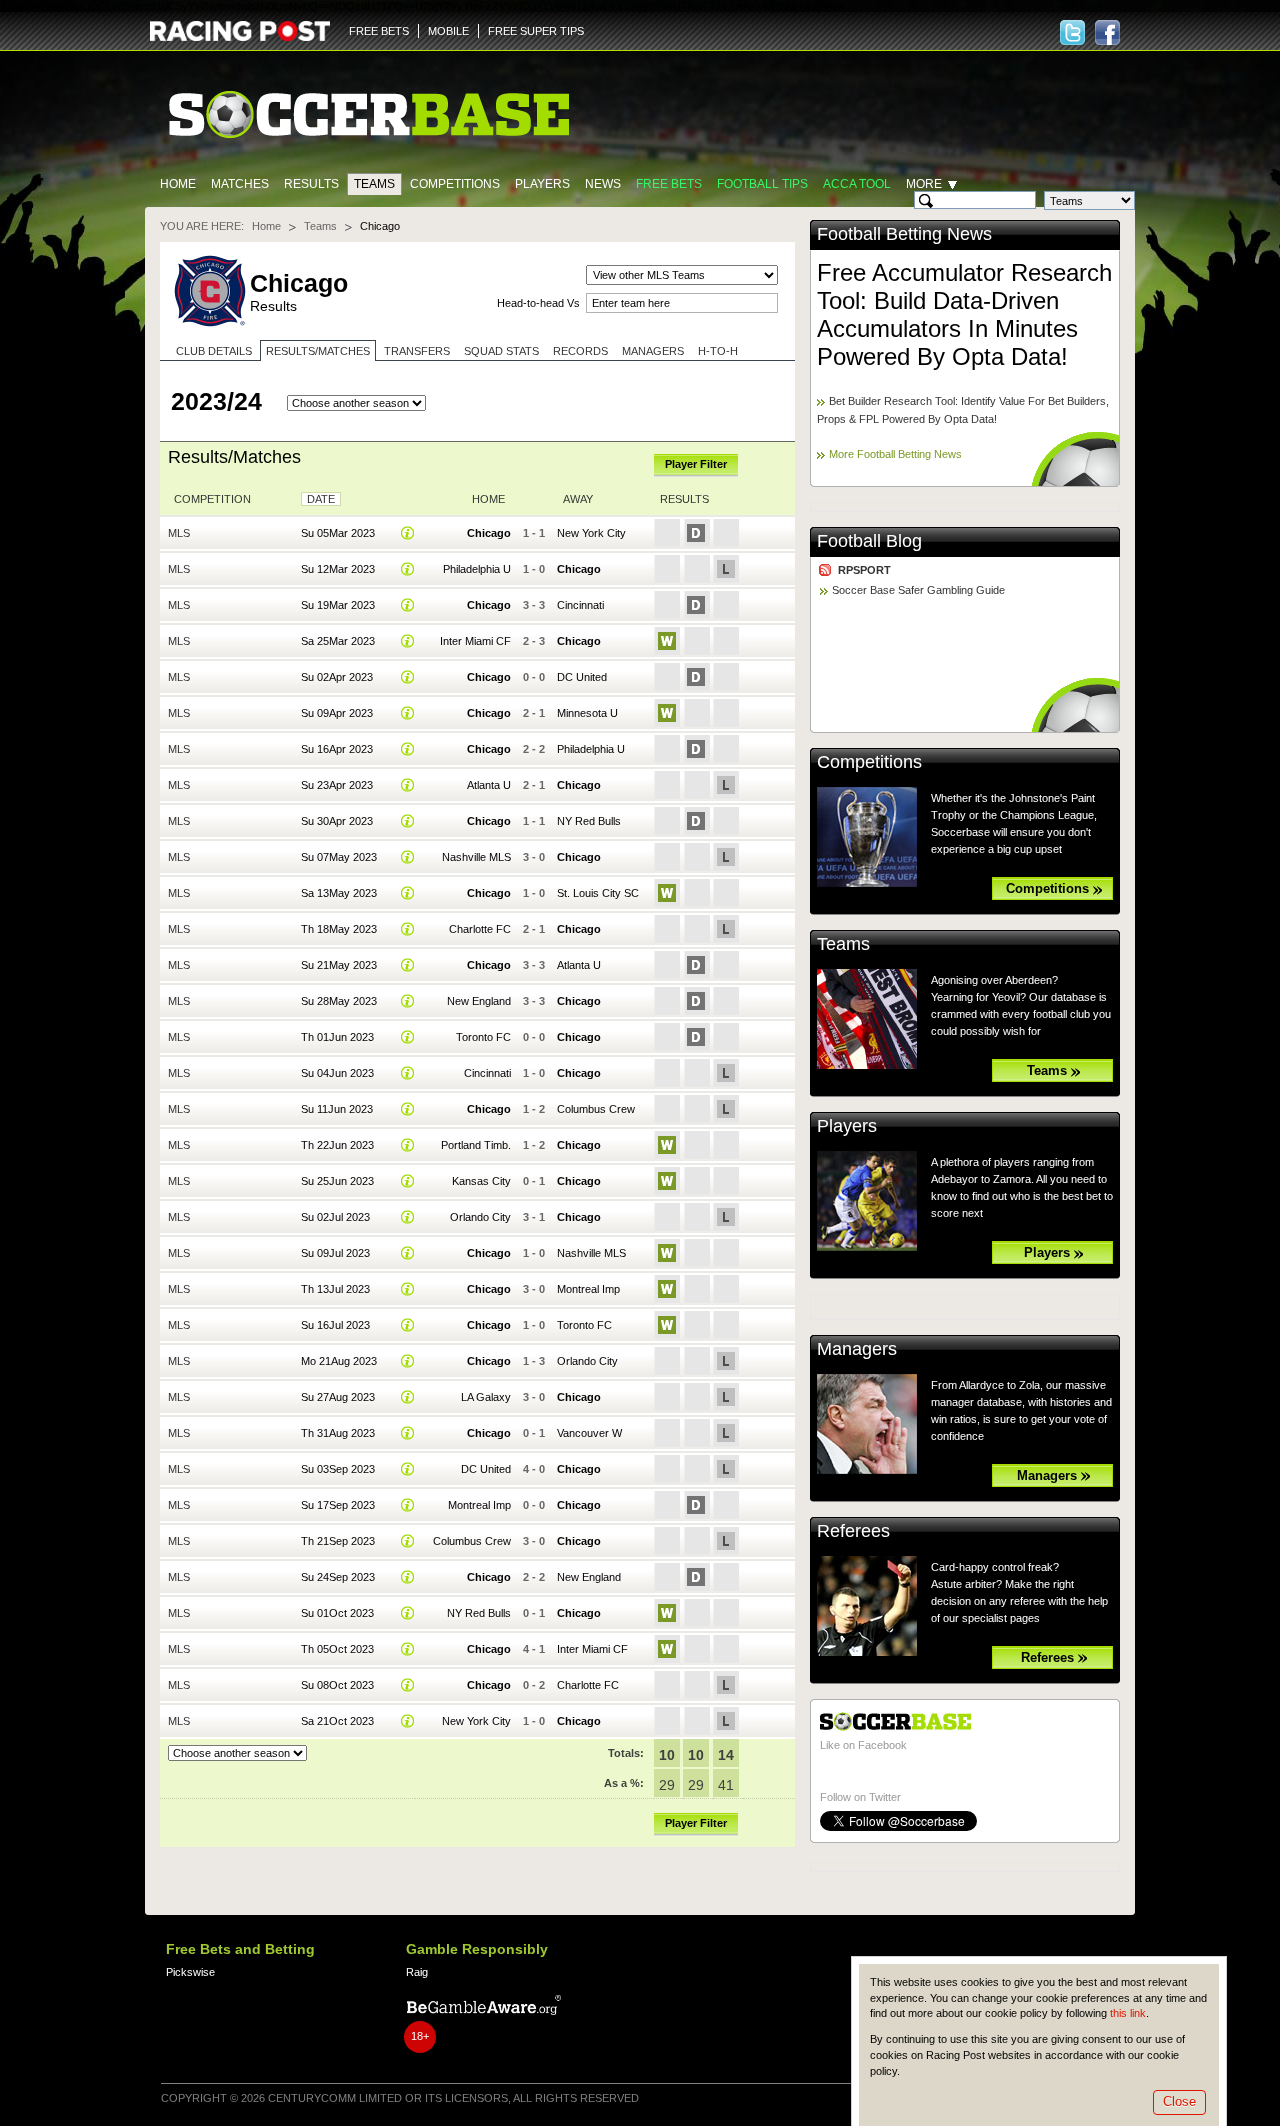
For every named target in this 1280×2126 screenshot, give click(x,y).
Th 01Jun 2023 (337, 1037)
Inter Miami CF (475, 641)
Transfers (417, 351)
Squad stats (501, 351)
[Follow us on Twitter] (1072, 32)
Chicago (489, 533)
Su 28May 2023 (339, 1001)
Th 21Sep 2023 (338, 1541)
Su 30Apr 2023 (337, 821)
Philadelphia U (477, 569)
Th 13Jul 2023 (335, 1289)
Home (178, 184)
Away (578, 499)
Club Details (214, 351)
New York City (591, 533)
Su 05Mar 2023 (338, 533)
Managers (653, 351)
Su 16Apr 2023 (337, 749)
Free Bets (669, 184)
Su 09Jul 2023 (335, 1253)
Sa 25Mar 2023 (338, 641)
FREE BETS (379, 31)
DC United (582, 677)
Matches (240, 184)
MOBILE (448, 31)
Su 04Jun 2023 (337, 1073)
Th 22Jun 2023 (337, 1145)
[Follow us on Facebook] (1107, 32)
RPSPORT (864, 570)
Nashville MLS (476, 857)
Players (542, 184)
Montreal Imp (588, 1289)
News (603, 184)
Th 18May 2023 (339, 929)
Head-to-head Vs (538, 303)
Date (321, 499)
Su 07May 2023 (339, 857)
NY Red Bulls (589, 821)
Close (1179, 2101)
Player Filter (696, 464)
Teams (374, 184)
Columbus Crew (596, 1109)
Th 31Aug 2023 (338, 1433)
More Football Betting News (895, 454)
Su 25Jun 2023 (337, 1181)
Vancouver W (589, 1433)
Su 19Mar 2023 (338, 605)
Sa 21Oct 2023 (337, 1721)
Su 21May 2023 (339, 965)
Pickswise (190, 1972)
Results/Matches (318, 351)
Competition (212, 499)
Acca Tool (857, 184)
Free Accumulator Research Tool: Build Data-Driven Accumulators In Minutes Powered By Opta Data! (964, 314)
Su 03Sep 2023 (338, 1469)
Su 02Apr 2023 (337, 677)
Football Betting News (904, 234)
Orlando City (480, 1217)
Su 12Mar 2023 (338, 569)
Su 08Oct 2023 (337, 1685)
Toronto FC (483, 1037)
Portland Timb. (476, 1145)
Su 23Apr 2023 (337, 785)
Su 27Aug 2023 (338, 1397)
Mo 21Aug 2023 (339, 1361)
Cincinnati (580, 605)
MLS (179, 533)
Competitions (455, 184)
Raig (417, 1972)
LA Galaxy (486, 1397)
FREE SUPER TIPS (536, 31)
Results (311, 184)
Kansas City (481, 1181)
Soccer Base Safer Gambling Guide (918, 590)
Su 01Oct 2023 (337, 1613)
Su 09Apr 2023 (337, 713)
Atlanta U (489, 785)
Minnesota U (587, 713)
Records (580, 351)
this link (1128, 2013)
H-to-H (718, 351)
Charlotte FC (480, 929)
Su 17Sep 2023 (338, 1505)
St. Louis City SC (598, 893)
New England (479, 1001)
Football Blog (869, 541)
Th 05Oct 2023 (337, 1649)
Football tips (762, 184)
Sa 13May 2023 (339, 893)
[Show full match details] (408, 533)
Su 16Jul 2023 (335, 1325)
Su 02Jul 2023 (335, 1217)
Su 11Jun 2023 (337, 1109)
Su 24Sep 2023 (338, 1577)
